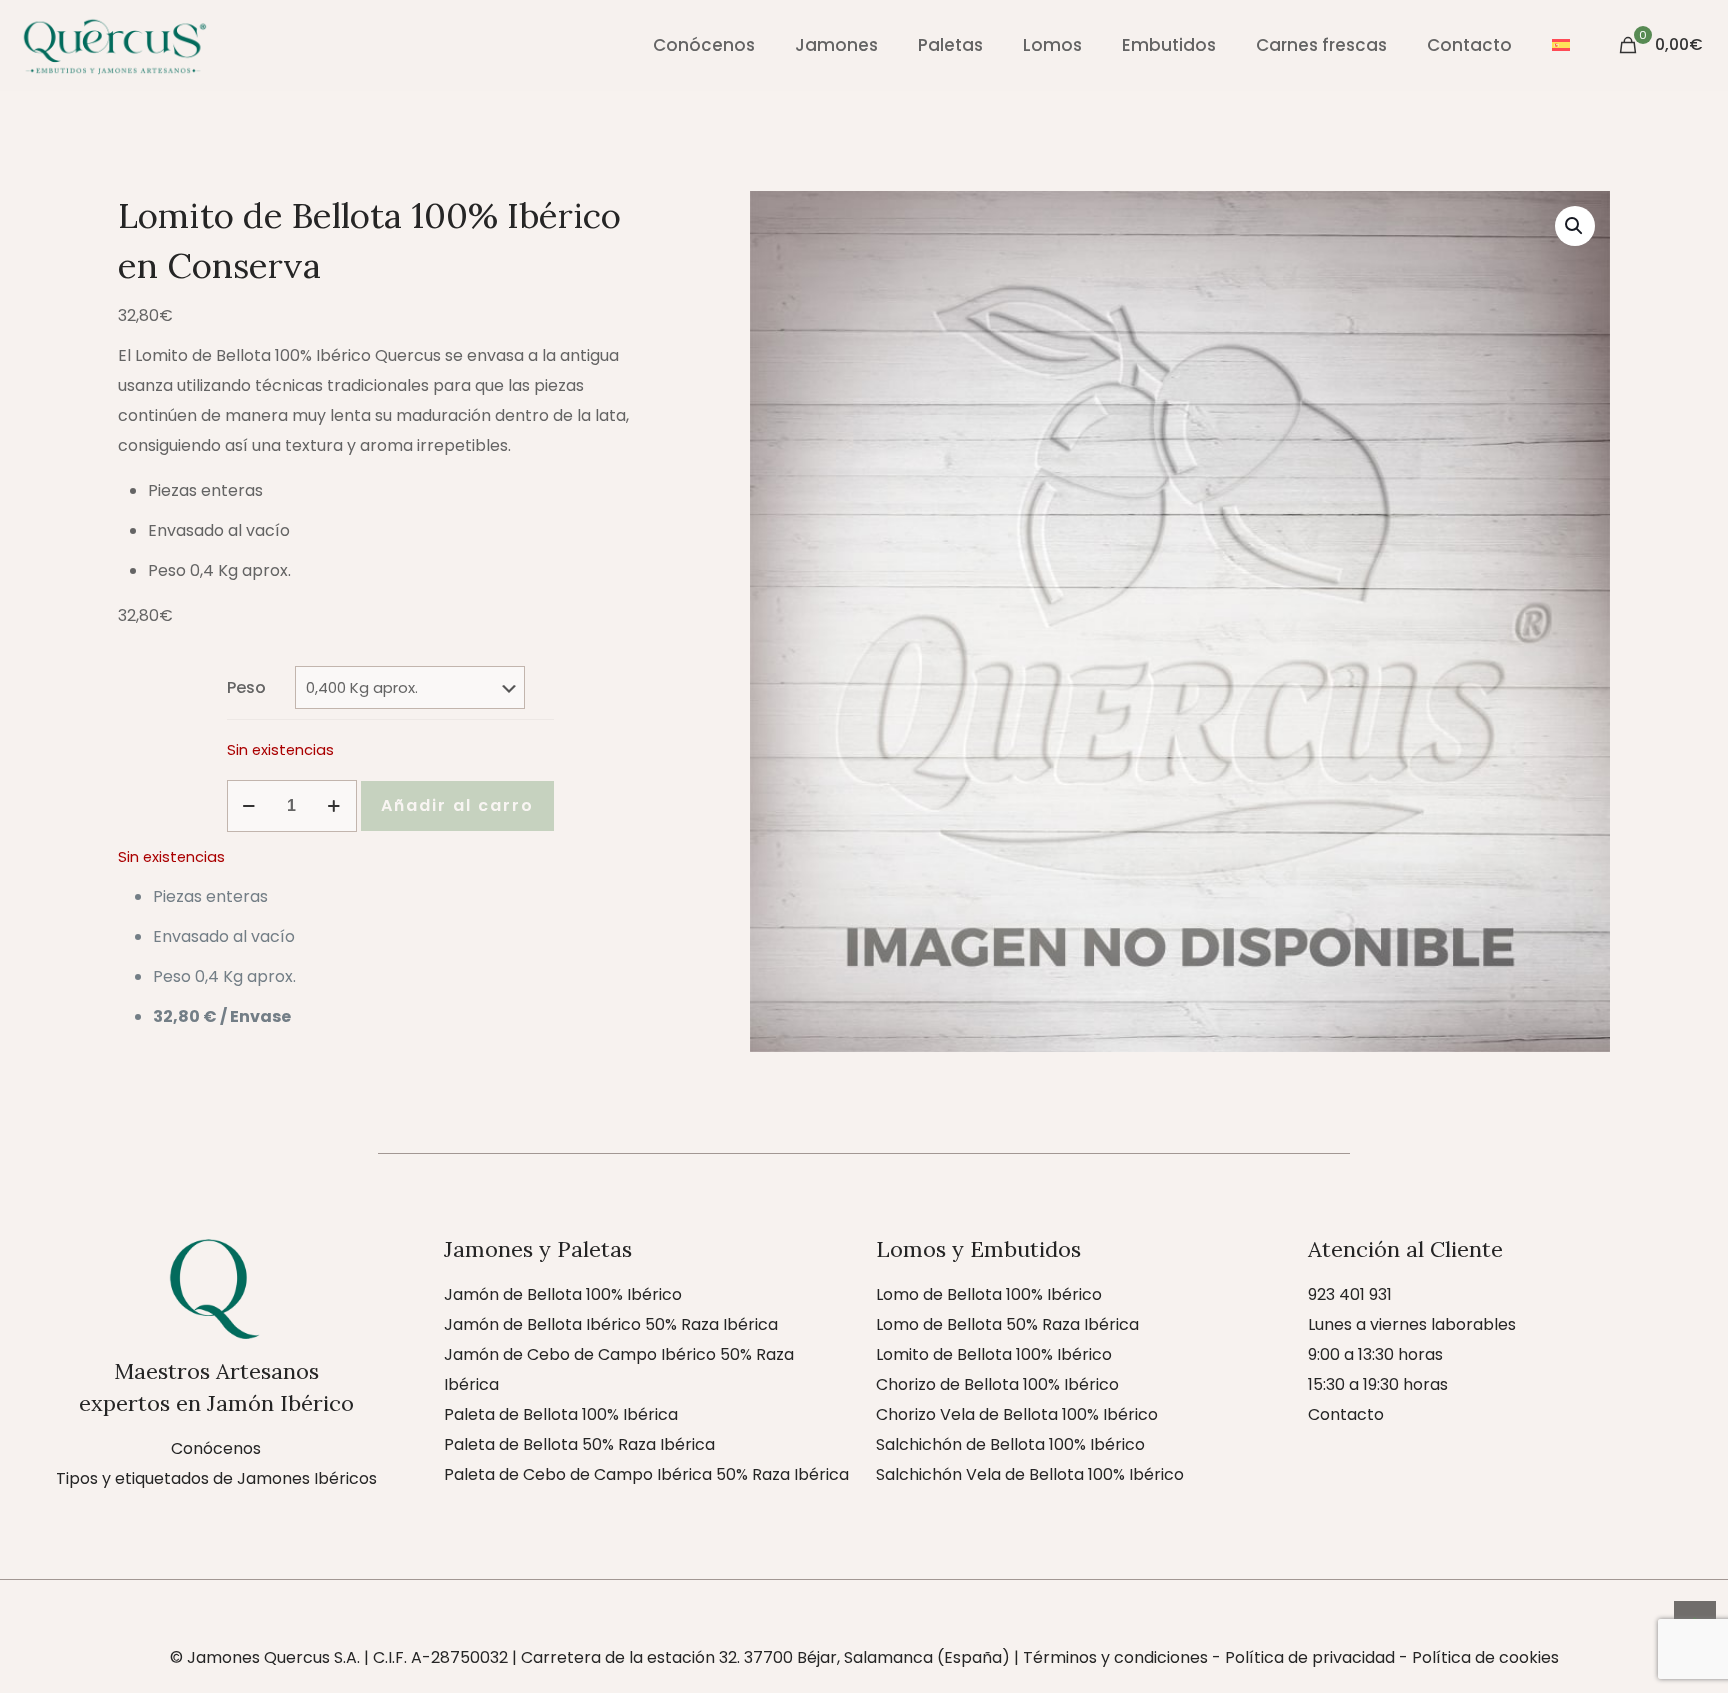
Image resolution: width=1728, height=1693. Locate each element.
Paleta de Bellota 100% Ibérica (561, 1414)
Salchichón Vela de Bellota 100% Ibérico (1030, 1474)
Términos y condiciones (1115, 1657)
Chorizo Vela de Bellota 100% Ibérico (1017, 1414)
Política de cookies (1485, 1657)
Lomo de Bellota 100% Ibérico (989, 1294)
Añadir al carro (457, 805)
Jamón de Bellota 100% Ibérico (563, 1294)
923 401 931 (1350, 1294)
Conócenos (216, 1448)
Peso (246, 687)
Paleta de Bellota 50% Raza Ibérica (579, 1444)
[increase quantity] (334, 806)
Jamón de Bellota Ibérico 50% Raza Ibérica (611, 1324)
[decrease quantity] (249, 806)
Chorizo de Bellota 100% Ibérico (997, 1384)
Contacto (1346, 1414)
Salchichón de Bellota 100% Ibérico (1010, 1444)
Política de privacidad (1310, 1657)
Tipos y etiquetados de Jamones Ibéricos (216, 1478)
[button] (1575, 226)
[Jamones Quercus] (114, 45)
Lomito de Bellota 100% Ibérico (994, 1354)
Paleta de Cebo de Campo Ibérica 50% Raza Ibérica (646, 1474)
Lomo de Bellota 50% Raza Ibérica (1007, 1324)
